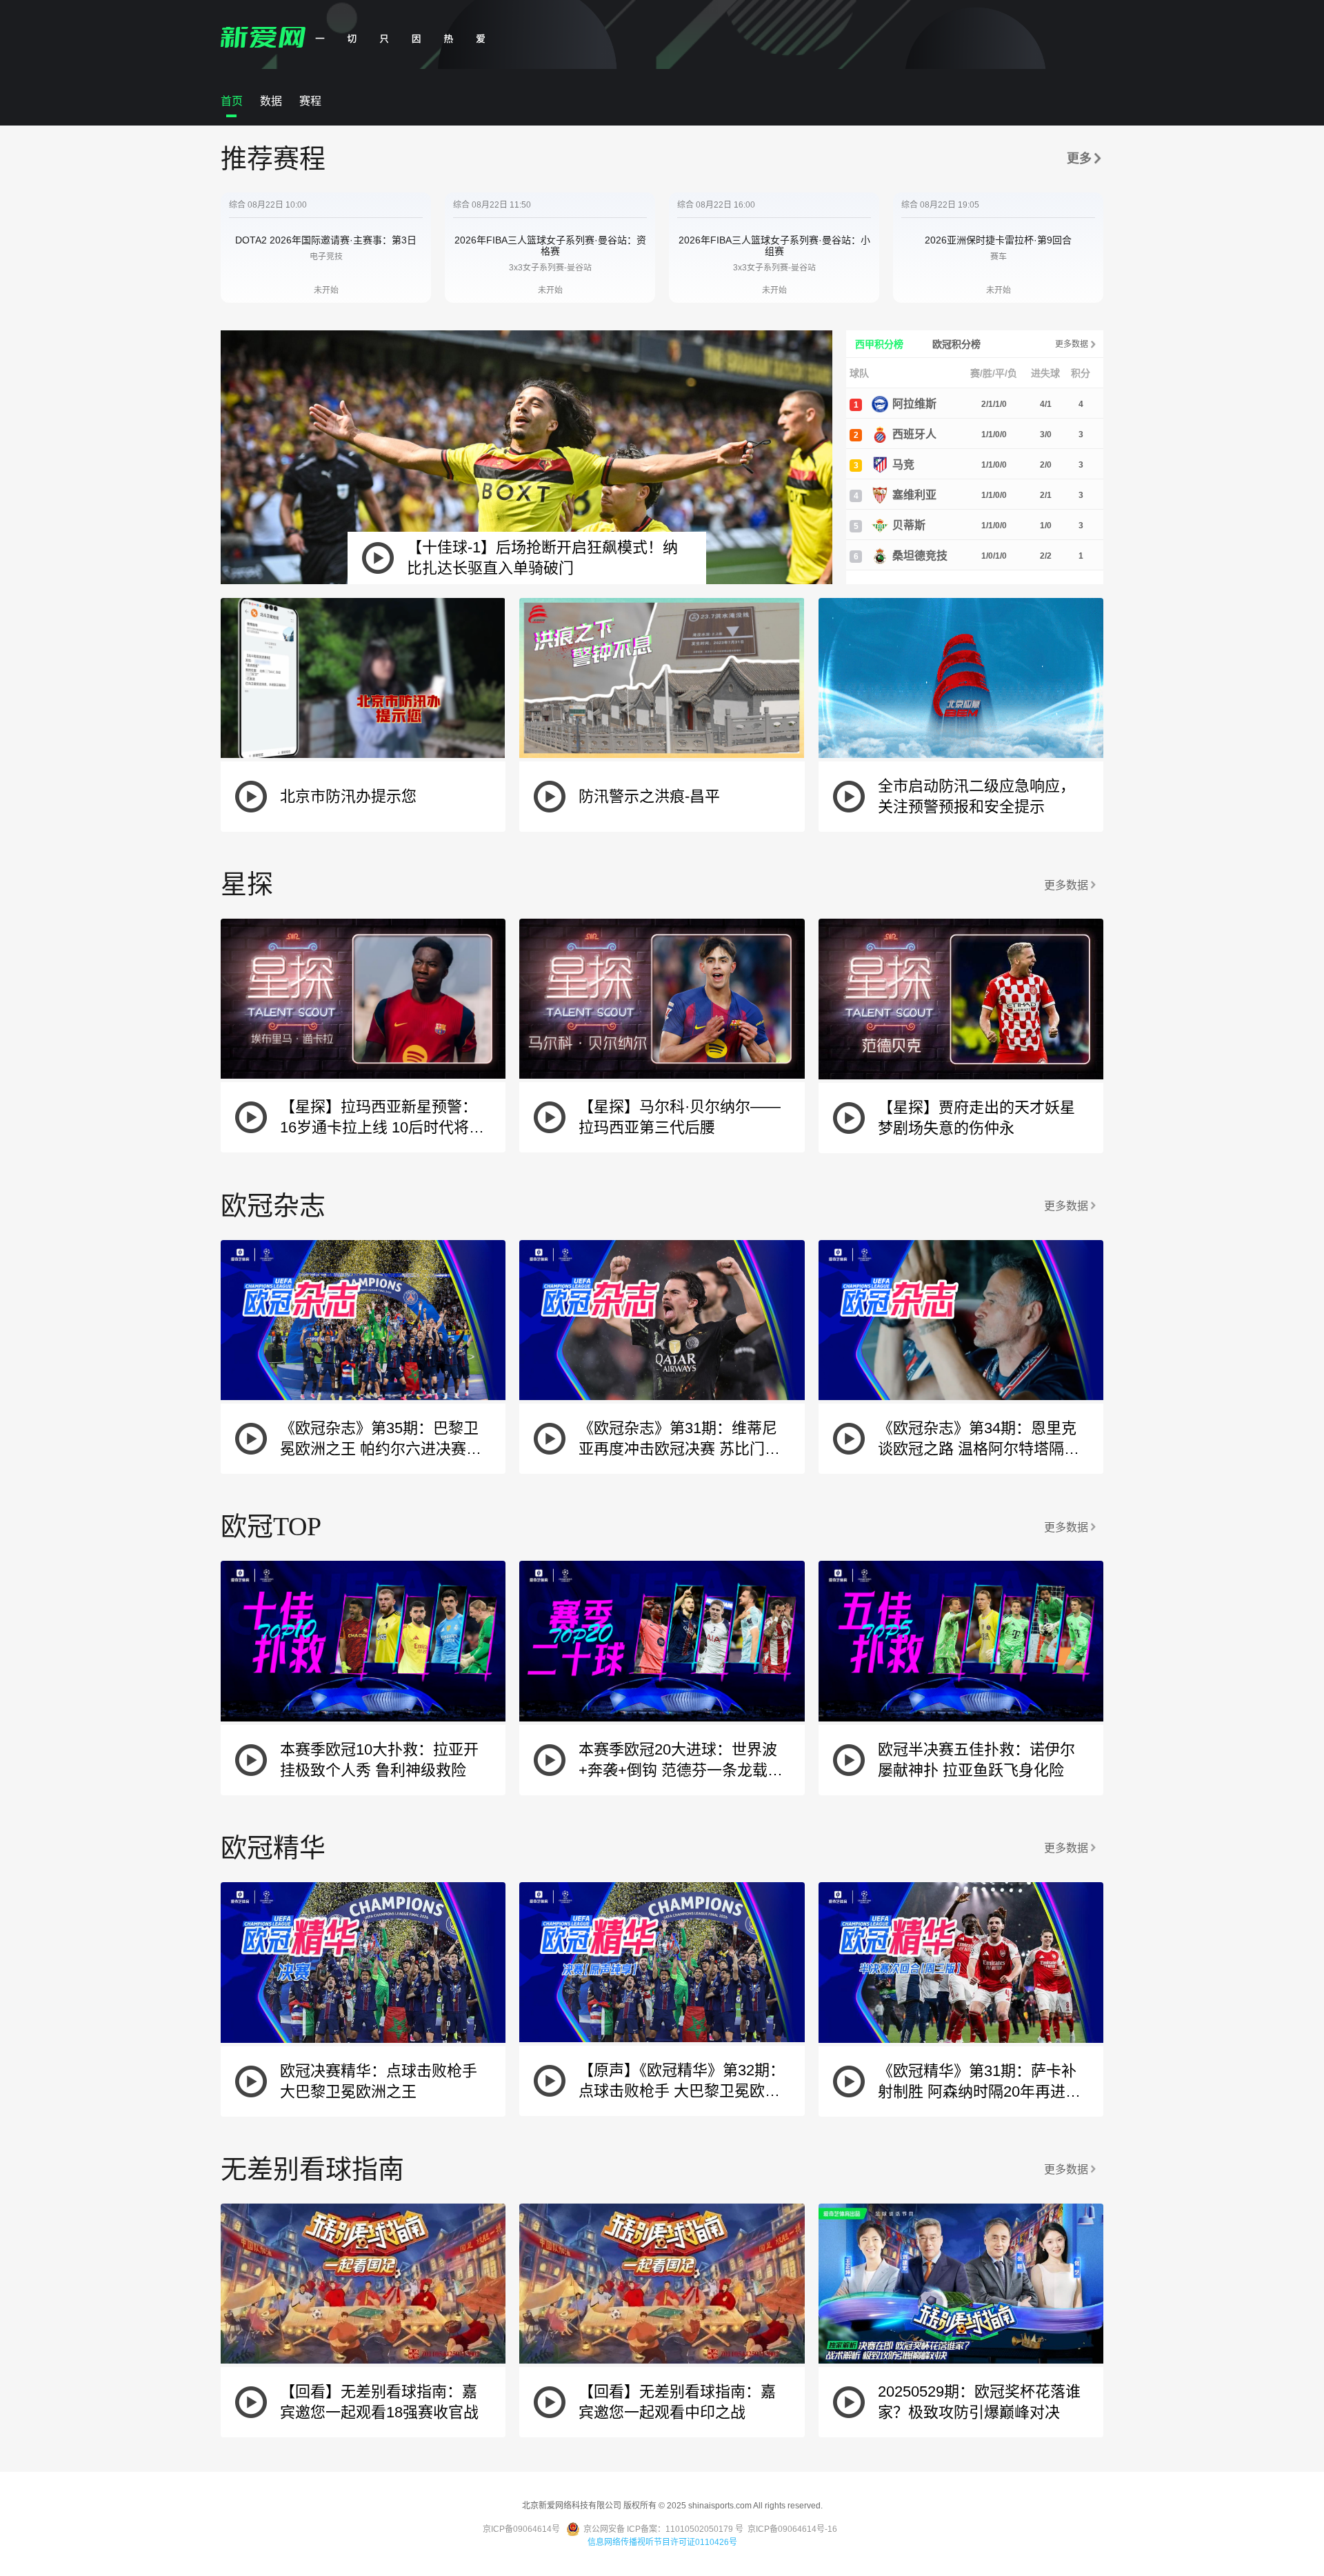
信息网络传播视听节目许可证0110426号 (662, 2542)
